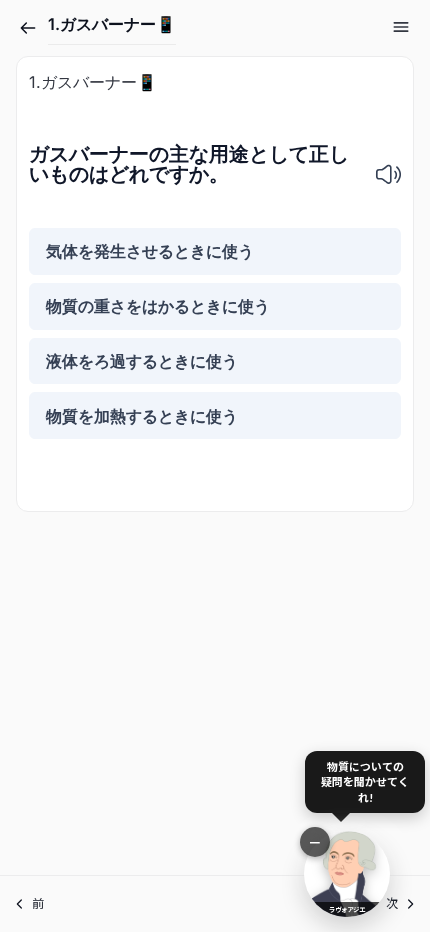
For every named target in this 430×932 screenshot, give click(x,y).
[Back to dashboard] (28, 28)
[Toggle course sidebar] (401, 27)
